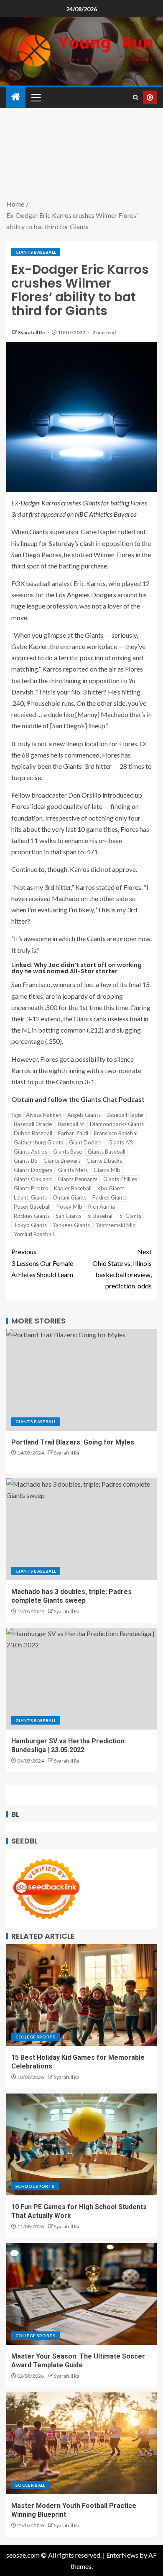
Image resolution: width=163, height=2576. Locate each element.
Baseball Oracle (33, 1124)
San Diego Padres (36, 554)
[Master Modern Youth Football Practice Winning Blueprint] (81, 2443)
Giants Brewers (62, 1161)
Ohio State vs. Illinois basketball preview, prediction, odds (122, 1269)
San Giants (69, 1216)
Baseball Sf (71, 1124)
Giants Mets (73, 1170)
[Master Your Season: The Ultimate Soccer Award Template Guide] (81, 2294)
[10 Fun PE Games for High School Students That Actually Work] (81, 2144)
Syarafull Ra (32, 332)
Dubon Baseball (33, 1133)
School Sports (35, 2186)
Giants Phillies (120, 1179)
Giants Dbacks (104, 1161)
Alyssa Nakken (44, 1115)
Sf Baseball (101, 1216)
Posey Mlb (69, 1207)
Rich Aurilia (102, 1207)
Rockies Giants (32, 1216)
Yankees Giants (71, 1225)
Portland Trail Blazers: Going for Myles (73, 1442)
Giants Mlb (107, 1170)
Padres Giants (110, 1197)
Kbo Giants (111, 1188)
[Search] (136, 97)
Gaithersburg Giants (38, 1142)
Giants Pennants (78, 1179)
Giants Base (67, 1152)
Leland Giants (30, 1197)
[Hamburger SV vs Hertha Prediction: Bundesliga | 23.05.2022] (81, 1679)
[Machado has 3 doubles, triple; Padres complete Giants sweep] (81, 1529)
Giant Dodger (86, 1142)
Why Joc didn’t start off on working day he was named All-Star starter (76, 968)
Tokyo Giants (30, 1225)
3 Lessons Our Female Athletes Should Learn (42, 1263)
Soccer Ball (31, 2485)
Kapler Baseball (73, 1188)
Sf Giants (130, 1216)
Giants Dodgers (33, 1170)
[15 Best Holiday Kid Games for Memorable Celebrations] (81, 1995)
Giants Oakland (33, 1179)
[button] (36, 97)
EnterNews (122, 2555)
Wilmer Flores (114, 554)
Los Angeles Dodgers (86, 595)
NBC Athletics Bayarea (106, 514)
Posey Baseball (32, 1207)
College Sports (36, 2037)
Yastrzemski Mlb (116, 1225)
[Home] (16, 97)
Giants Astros (31, 1152)
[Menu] (36, 97)
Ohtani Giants (70, 1197)
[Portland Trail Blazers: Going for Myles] (81, 1380)
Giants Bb (26, 1161)
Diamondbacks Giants (117, 1124)
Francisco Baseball (116, 1133)
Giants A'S (121, 1142)
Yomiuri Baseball (34, 1234)
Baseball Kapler (125, 1115)
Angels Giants (84, 1115)
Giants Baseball (36, 252)
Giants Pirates (31, 1188)
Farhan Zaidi (73, 1133)
